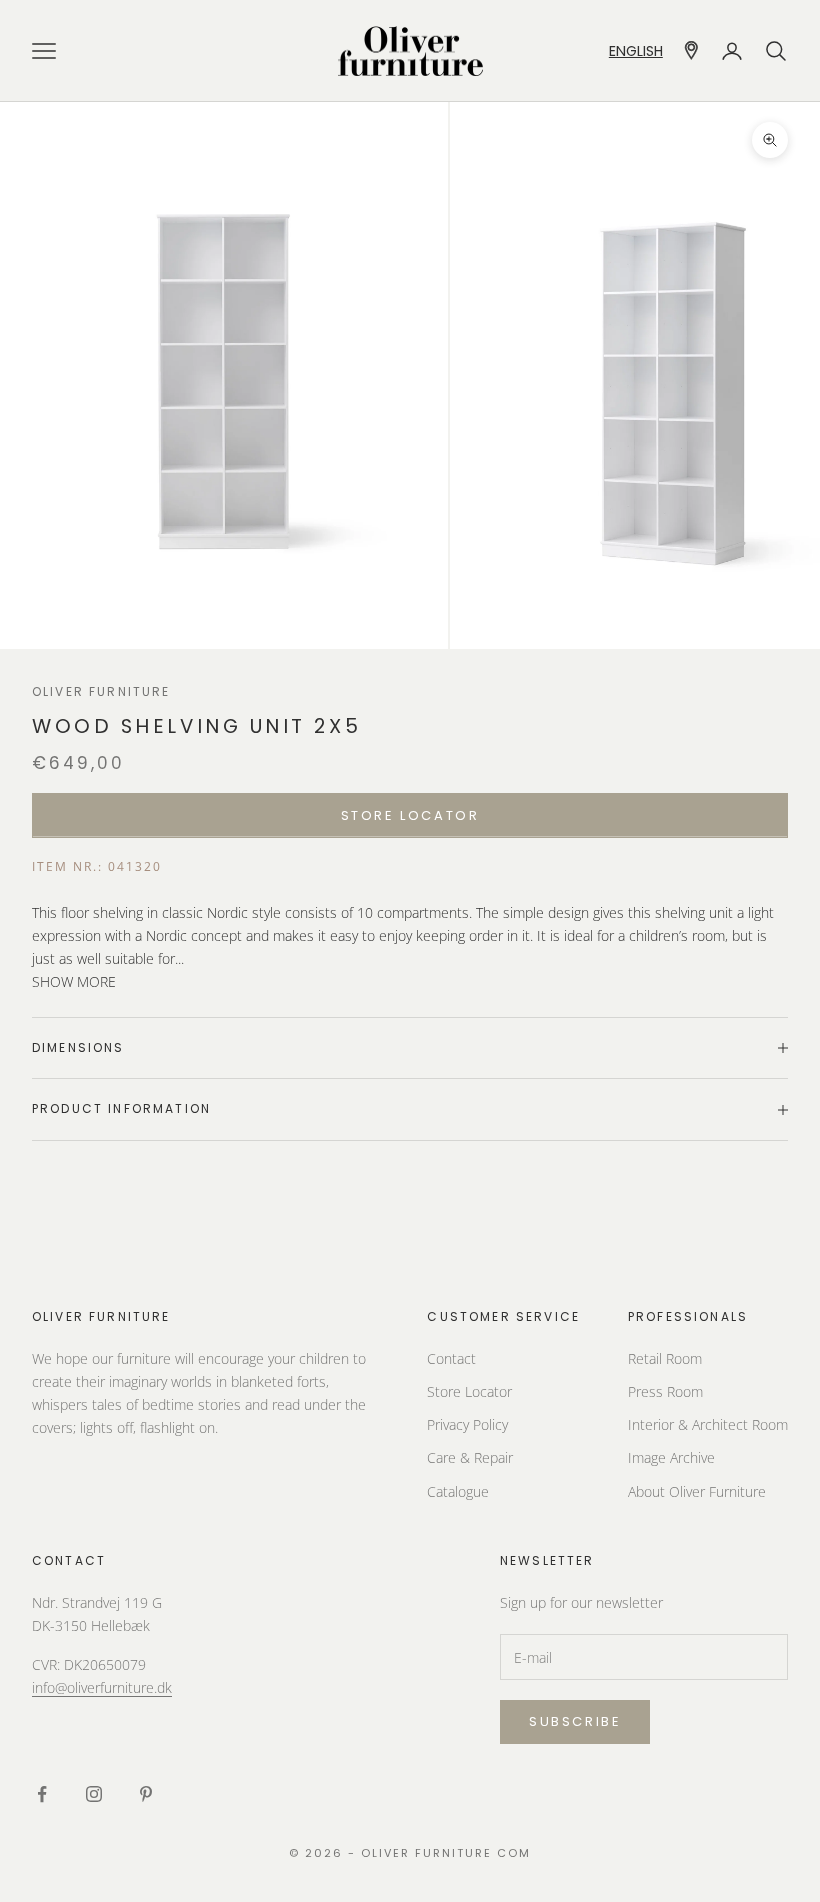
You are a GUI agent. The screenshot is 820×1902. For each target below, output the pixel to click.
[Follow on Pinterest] (146, 1794)
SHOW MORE (74, 981)
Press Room (665, 1391)
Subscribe (575, 1721)
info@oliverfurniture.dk (102, 1687)
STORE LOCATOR (410, 815)
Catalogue (458, 1491)
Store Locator (469, 1391)
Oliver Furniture (101, 691)
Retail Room (665, 1358)
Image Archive (671, 1457)
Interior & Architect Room (708, 1424)
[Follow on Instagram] (94, 1794)
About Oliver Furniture (697, 1491)
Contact (451, 1358)
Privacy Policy (467, 1424)
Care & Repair (470, 1457)
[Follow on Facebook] (42, 1794)
